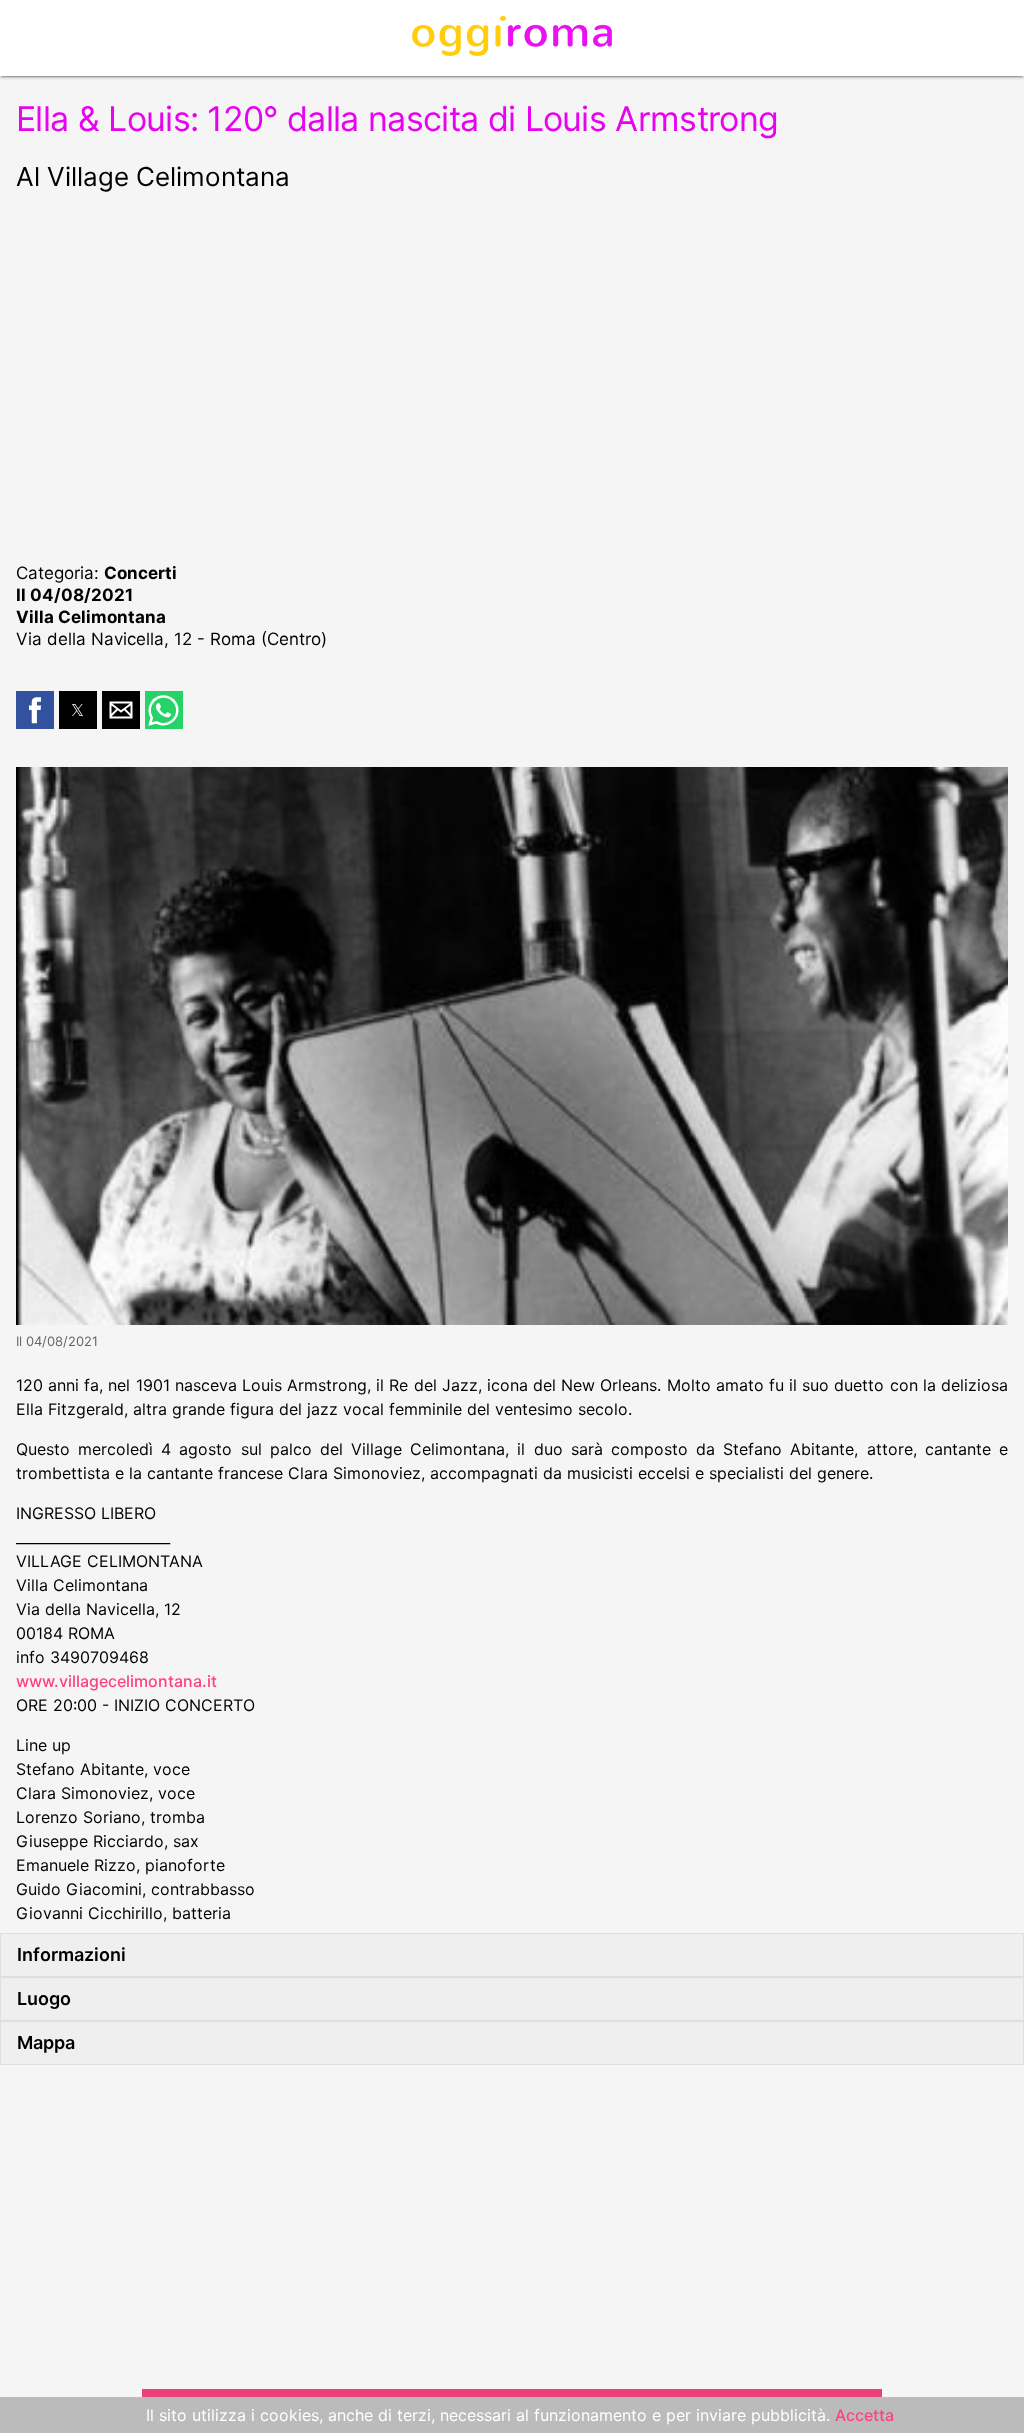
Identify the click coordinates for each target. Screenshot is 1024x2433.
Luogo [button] (44, 1998)
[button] (35, 710)
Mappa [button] (46, 2042)
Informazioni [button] (71, 1954)
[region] (512, 374)
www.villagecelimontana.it (116, 1681)
